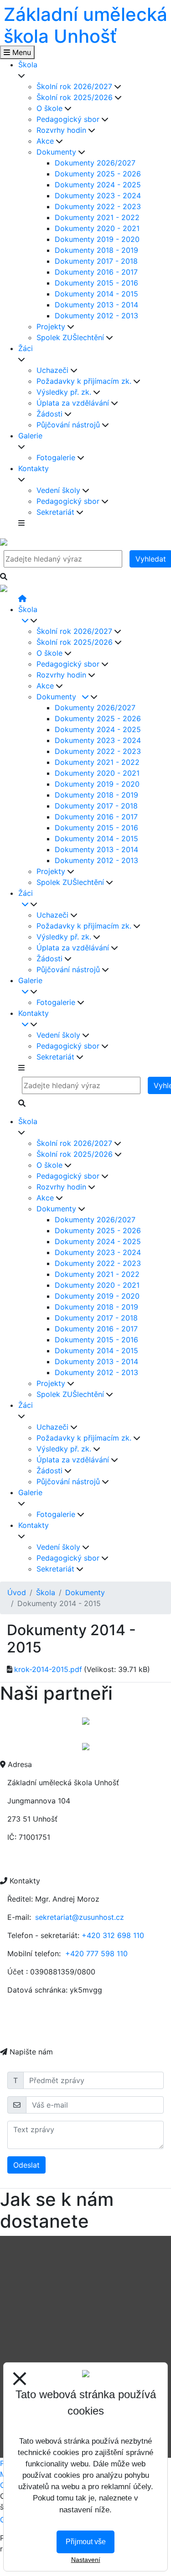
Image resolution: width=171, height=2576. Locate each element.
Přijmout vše (86, 2542)
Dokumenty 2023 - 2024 (98, 196)
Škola (46, 1592)
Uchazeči (54, 370)
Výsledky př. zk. (65, 392)
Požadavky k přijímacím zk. (85, 381)
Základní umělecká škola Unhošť (85, 25)
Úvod (17, 1592)
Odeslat (26, 2165)
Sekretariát (57, 512)
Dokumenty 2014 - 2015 (96, 294)
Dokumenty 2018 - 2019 (96, 250)
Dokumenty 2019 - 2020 (97, 239)
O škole (51, 108)
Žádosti (51, 414)
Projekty (52, 326)
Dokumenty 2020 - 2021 (97, 228)
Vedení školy (60, 490)
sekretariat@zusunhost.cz (80, 1917)
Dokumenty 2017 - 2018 (96, 261)
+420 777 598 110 (96, 1953)
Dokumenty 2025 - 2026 (98, 174)
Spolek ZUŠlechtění (71, 337)
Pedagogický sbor (69, 119)
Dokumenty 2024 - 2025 (98, 185)
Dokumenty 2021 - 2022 (97, 217)
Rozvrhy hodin (62, 130)
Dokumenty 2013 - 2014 (96, 305)
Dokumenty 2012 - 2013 (96, 316)
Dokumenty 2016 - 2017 (96, 272)
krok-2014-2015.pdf (48, 1669)
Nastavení (86, 2560)
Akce (46, 141)
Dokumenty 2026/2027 (95, 163)
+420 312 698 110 (113, 1935)
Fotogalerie (57, 457)
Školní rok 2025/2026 (76, 97)
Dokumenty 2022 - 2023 (98, 206)
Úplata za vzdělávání (74, 403)
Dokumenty (57, 152)
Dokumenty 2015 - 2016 (96, 283)
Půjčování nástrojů (69, 425)
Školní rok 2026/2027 (75, 86)
